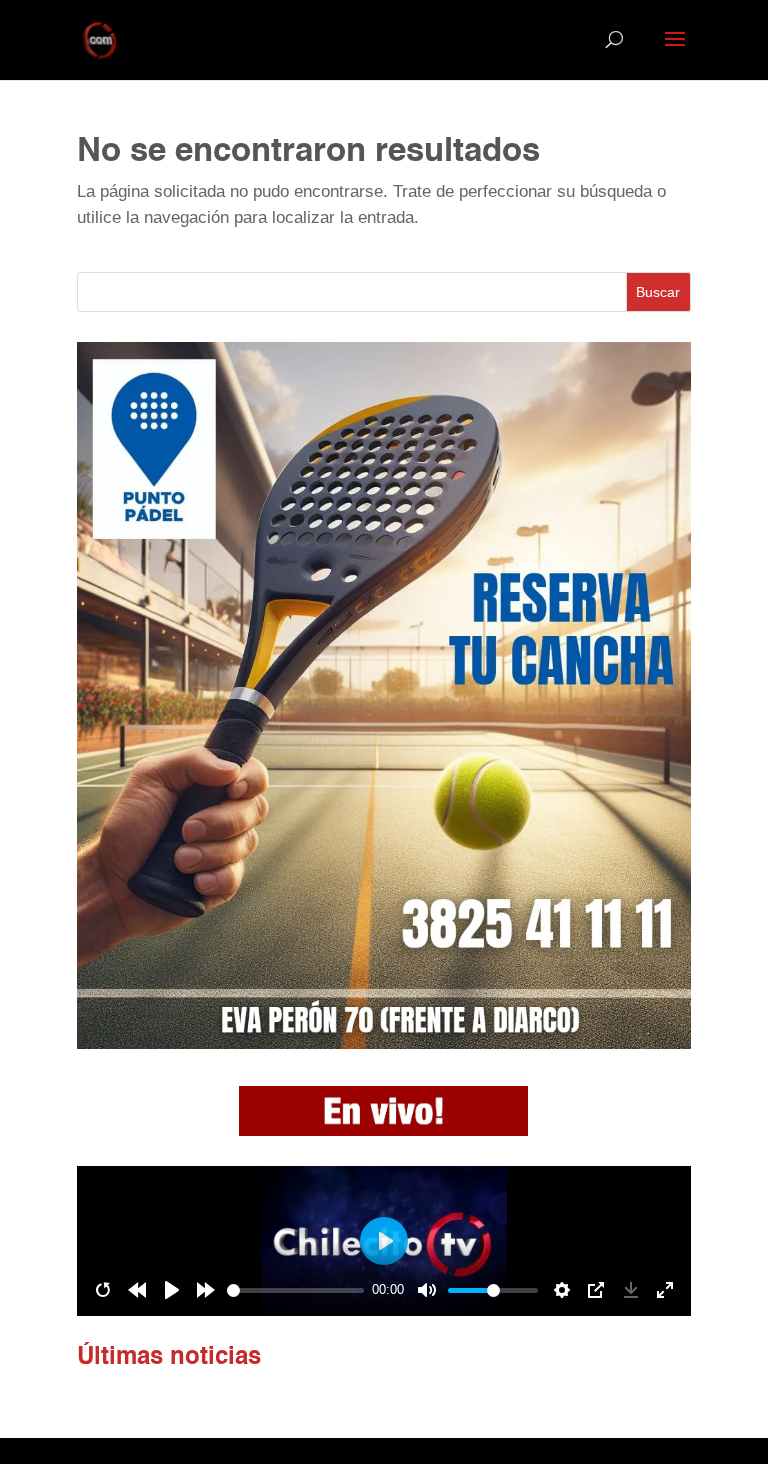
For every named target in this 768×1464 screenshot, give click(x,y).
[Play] (172, 1290)
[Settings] (562, 1290)
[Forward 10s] (206, 1290)
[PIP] (596, 1290)
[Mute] (427, 1290)
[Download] (631, 1290)
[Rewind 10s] (137, 1290)
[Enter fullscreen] (665, 1290)
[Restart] (103, 1290)
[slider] (295, 1290)
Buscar (658, 292)
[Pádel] (384, 1043)
